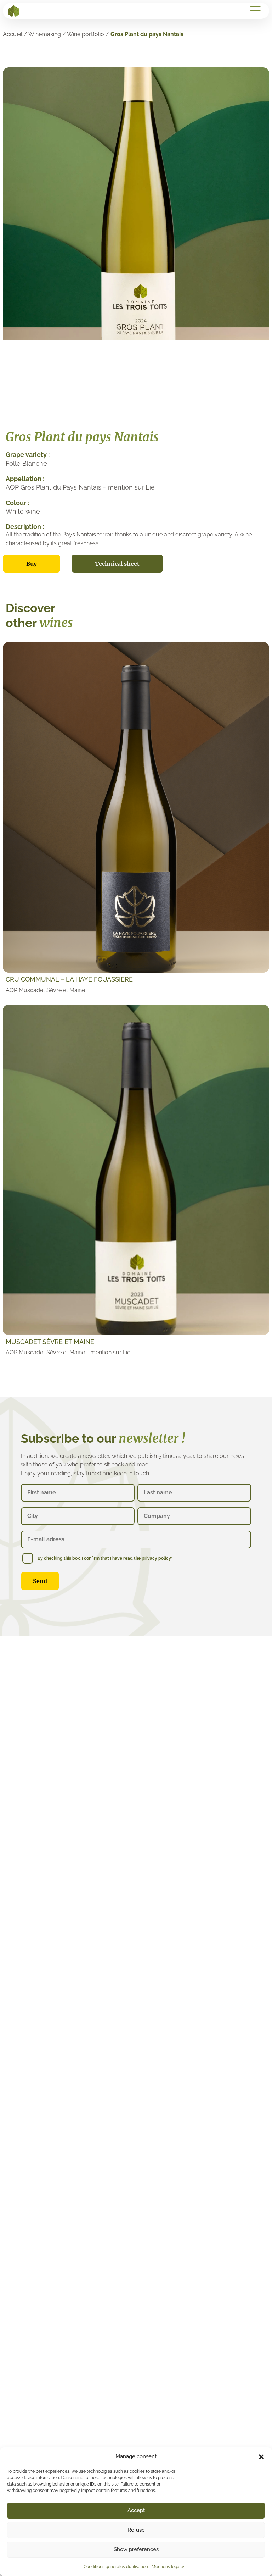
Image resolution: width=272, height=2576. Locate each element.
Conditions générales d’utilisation (116, 2567)
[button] (261, 2457)
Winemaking (45, 34)
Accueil (13, 34)
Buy (32, 564)
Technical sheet (117, 564)
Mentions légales (168, 2567)
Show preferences (136, 2549)
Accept (136, 2510)
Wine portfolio (86, 34)
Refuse (136, 2530)
